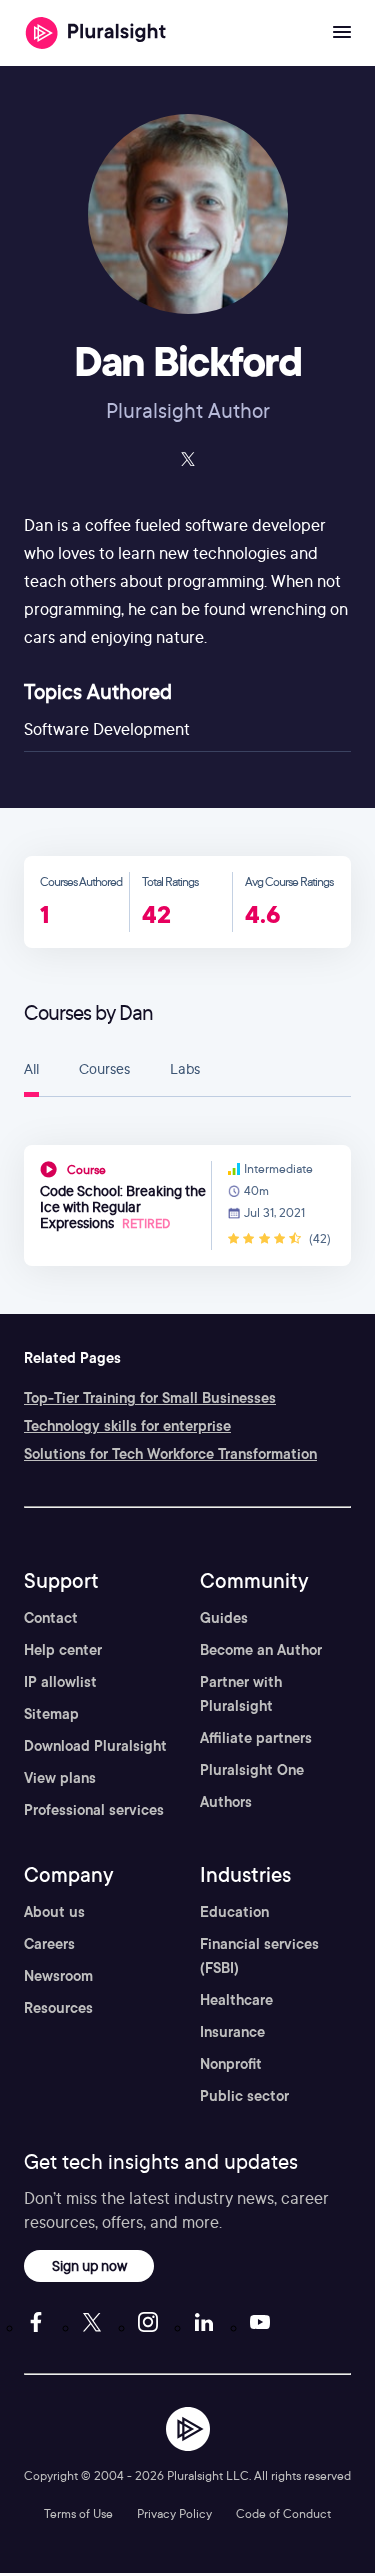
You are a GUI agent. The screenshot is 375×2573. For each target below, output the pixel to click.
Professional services (94, 1810)
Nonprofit (231, 2064)
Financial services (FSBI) (259, 1956)
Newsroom (58, 1976)
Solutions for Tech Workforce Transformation (170, 1454)
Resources (58, 2008)
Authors (226, 1802)
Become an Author (261, 1650)
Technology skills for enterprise (127, 1426)
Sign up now (89, 2265)
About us (54, 1912)
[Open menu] (342, 33)
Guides (224, 1618)
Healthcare (236, 2000)
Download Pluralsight (95, 1746)
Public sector (244, 2096)
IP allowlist (60, 1682)
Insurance (232, 2032)
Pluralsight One (252, 1770)
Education (234, 1912)
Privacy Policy (174, 2513)
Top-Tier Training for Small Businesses (150, 1398)
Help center (63, 1650)
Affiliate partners (256, 1738)
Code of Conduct (283, 2513)
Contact (51, 1618)
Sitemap (51, 1714)
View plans (60, 1778)
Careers (49, 1944)
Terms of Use (78, 2513)
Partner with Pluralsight (241, 1694)
